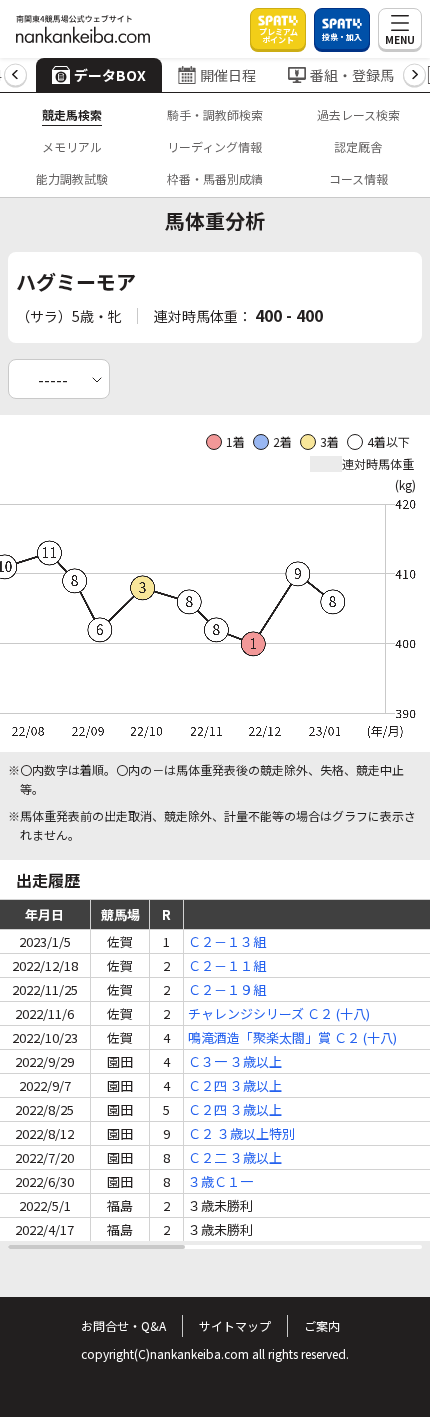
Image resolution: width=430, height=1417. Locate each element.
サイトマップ (235, 1325)
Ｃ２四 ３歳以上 (235, 1085)
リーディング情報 (214, 146)
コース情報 (358, 178)
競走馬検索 (72, 114)
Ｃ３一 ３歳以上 (235, 1061)
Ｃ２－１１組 (227, 965)
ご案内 (322, 1325)
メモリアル (72, 146)
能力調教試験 (72, 178)
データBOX (110, 75)
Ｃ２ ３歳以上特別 (241, 1133)
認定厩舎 (358, 146)
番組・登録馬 (352, 75)
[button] (15, 75)
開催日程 (228, 75)
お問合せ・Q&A (123, 1325)
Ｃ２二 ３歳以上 (235, 1157)
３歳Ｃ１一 (220, 1181)
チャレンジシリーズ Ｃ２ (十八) (279, 1013)
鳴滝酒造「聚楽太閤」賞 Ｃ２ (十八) (292, 1037)
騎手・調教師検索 (215, 114)
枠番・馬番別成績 (215, 178)
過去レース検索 (358, 114)
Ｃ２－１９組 (227, 989)
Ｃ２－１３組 (227, 941)
